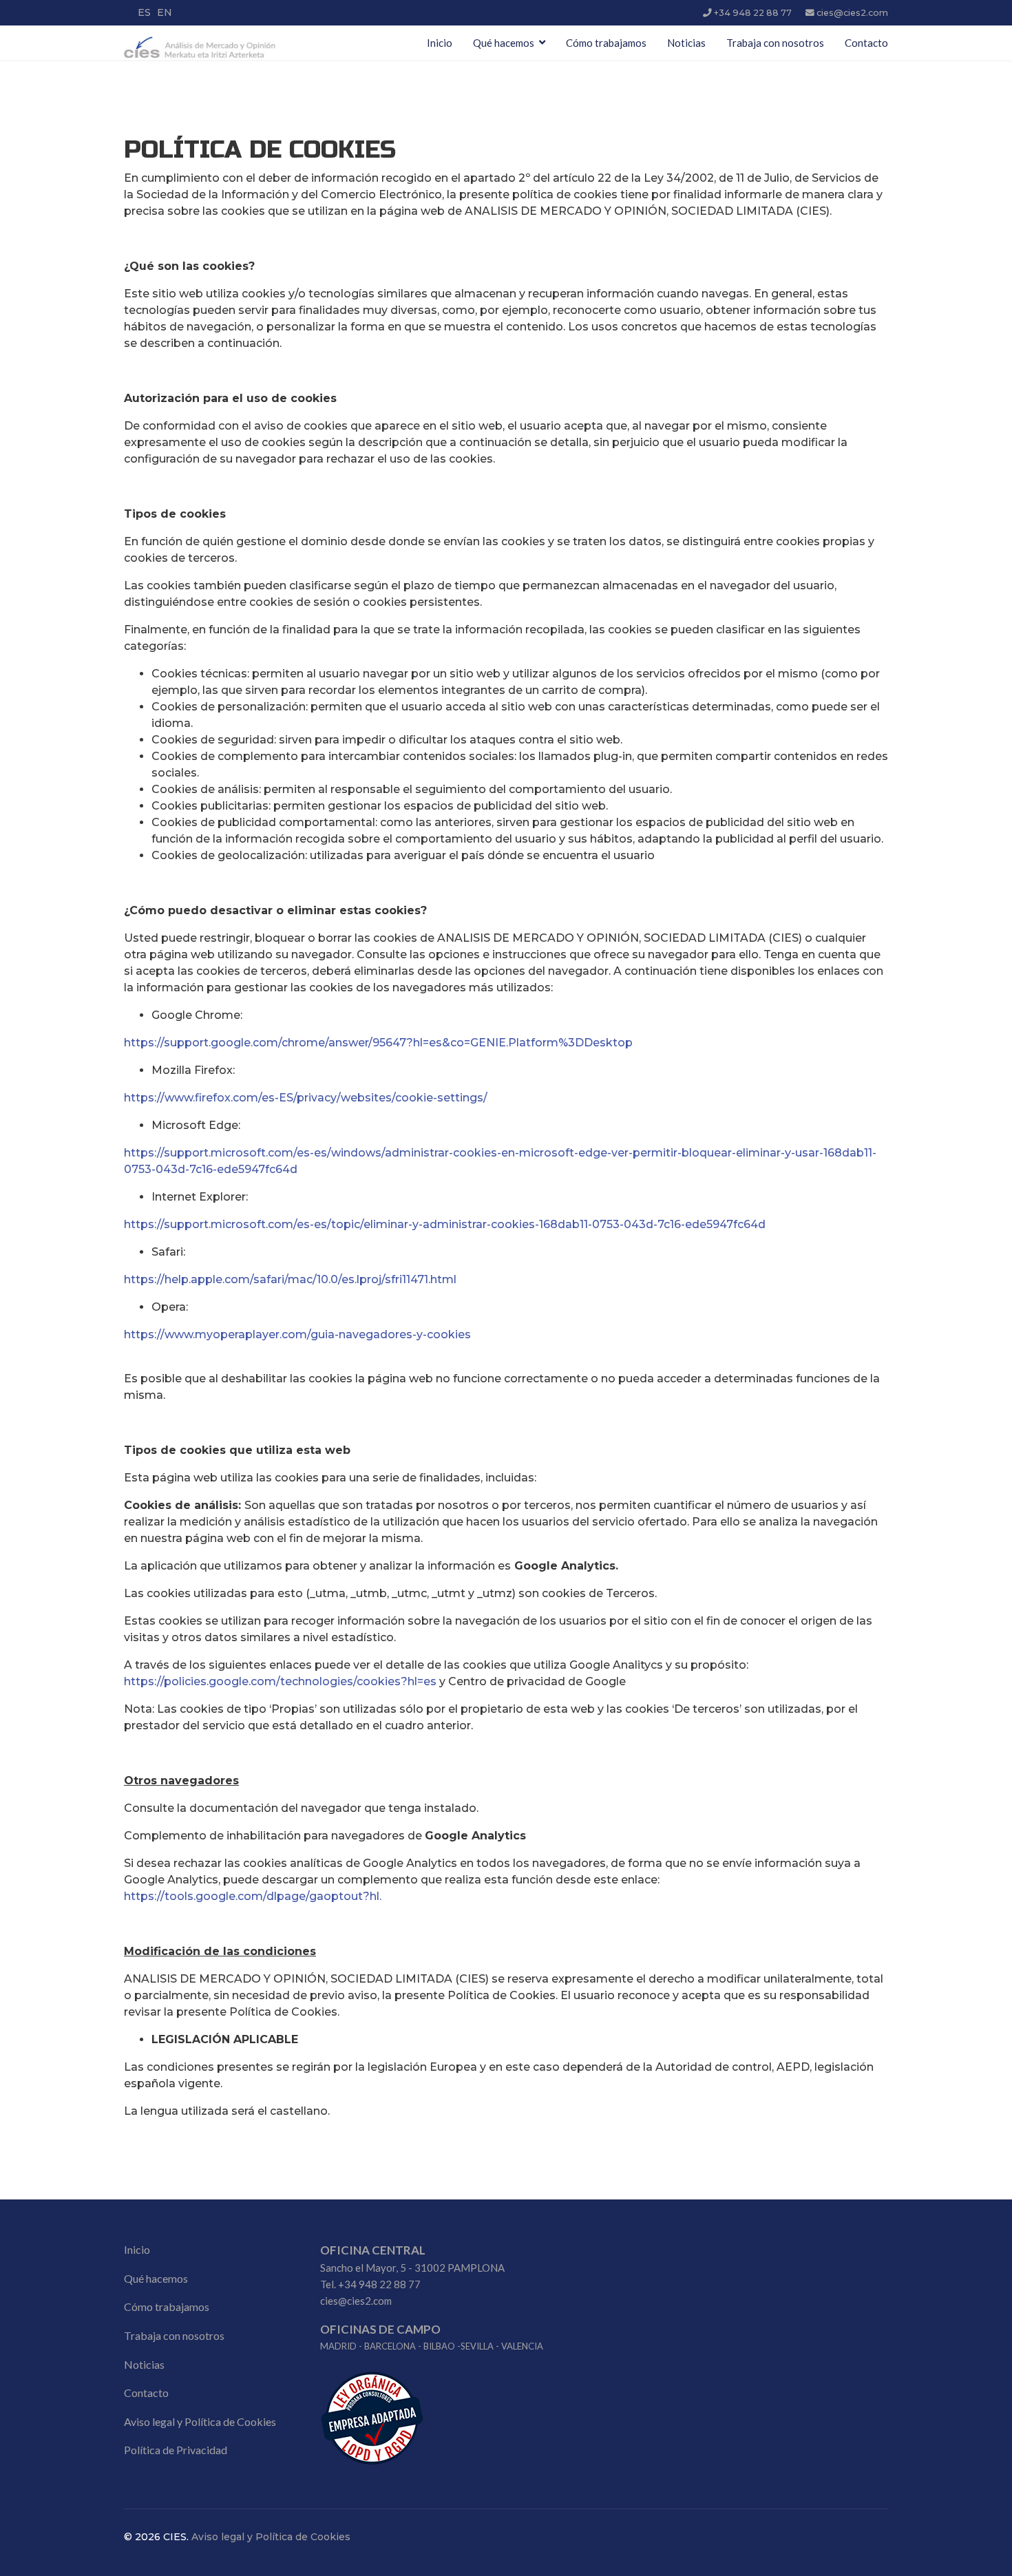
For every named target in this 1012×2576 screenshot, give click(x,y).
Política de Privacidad (176, 2450)
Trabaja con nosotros (775, 43)
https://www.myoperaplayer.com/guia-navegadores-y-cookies (297, 1334)
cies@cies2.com (852, 13)
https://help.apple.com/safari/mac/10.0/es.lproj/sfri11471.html (290, 1279)
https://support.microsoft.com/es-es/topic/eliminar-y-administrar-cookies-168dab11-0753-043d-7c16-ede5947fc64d (445, 1224)
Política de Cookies (230, 2421)
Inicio (440, 43)
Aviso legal (149, 2421)
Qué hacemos (504, 43)
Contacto (866, 43)
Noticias (686, 43)
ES (144, 12)
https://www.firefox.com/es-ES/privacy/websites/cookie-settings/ (306, 1098)
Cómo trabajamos (606, 43)
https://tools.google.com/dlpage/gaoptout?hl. (253, 1896)
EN (165, 12)
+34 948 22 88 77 (753, 13)
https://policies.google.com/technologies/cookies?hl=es (280, 1681)
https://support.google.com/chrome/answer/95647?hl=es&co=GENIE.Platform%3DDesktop (378, 1043)
